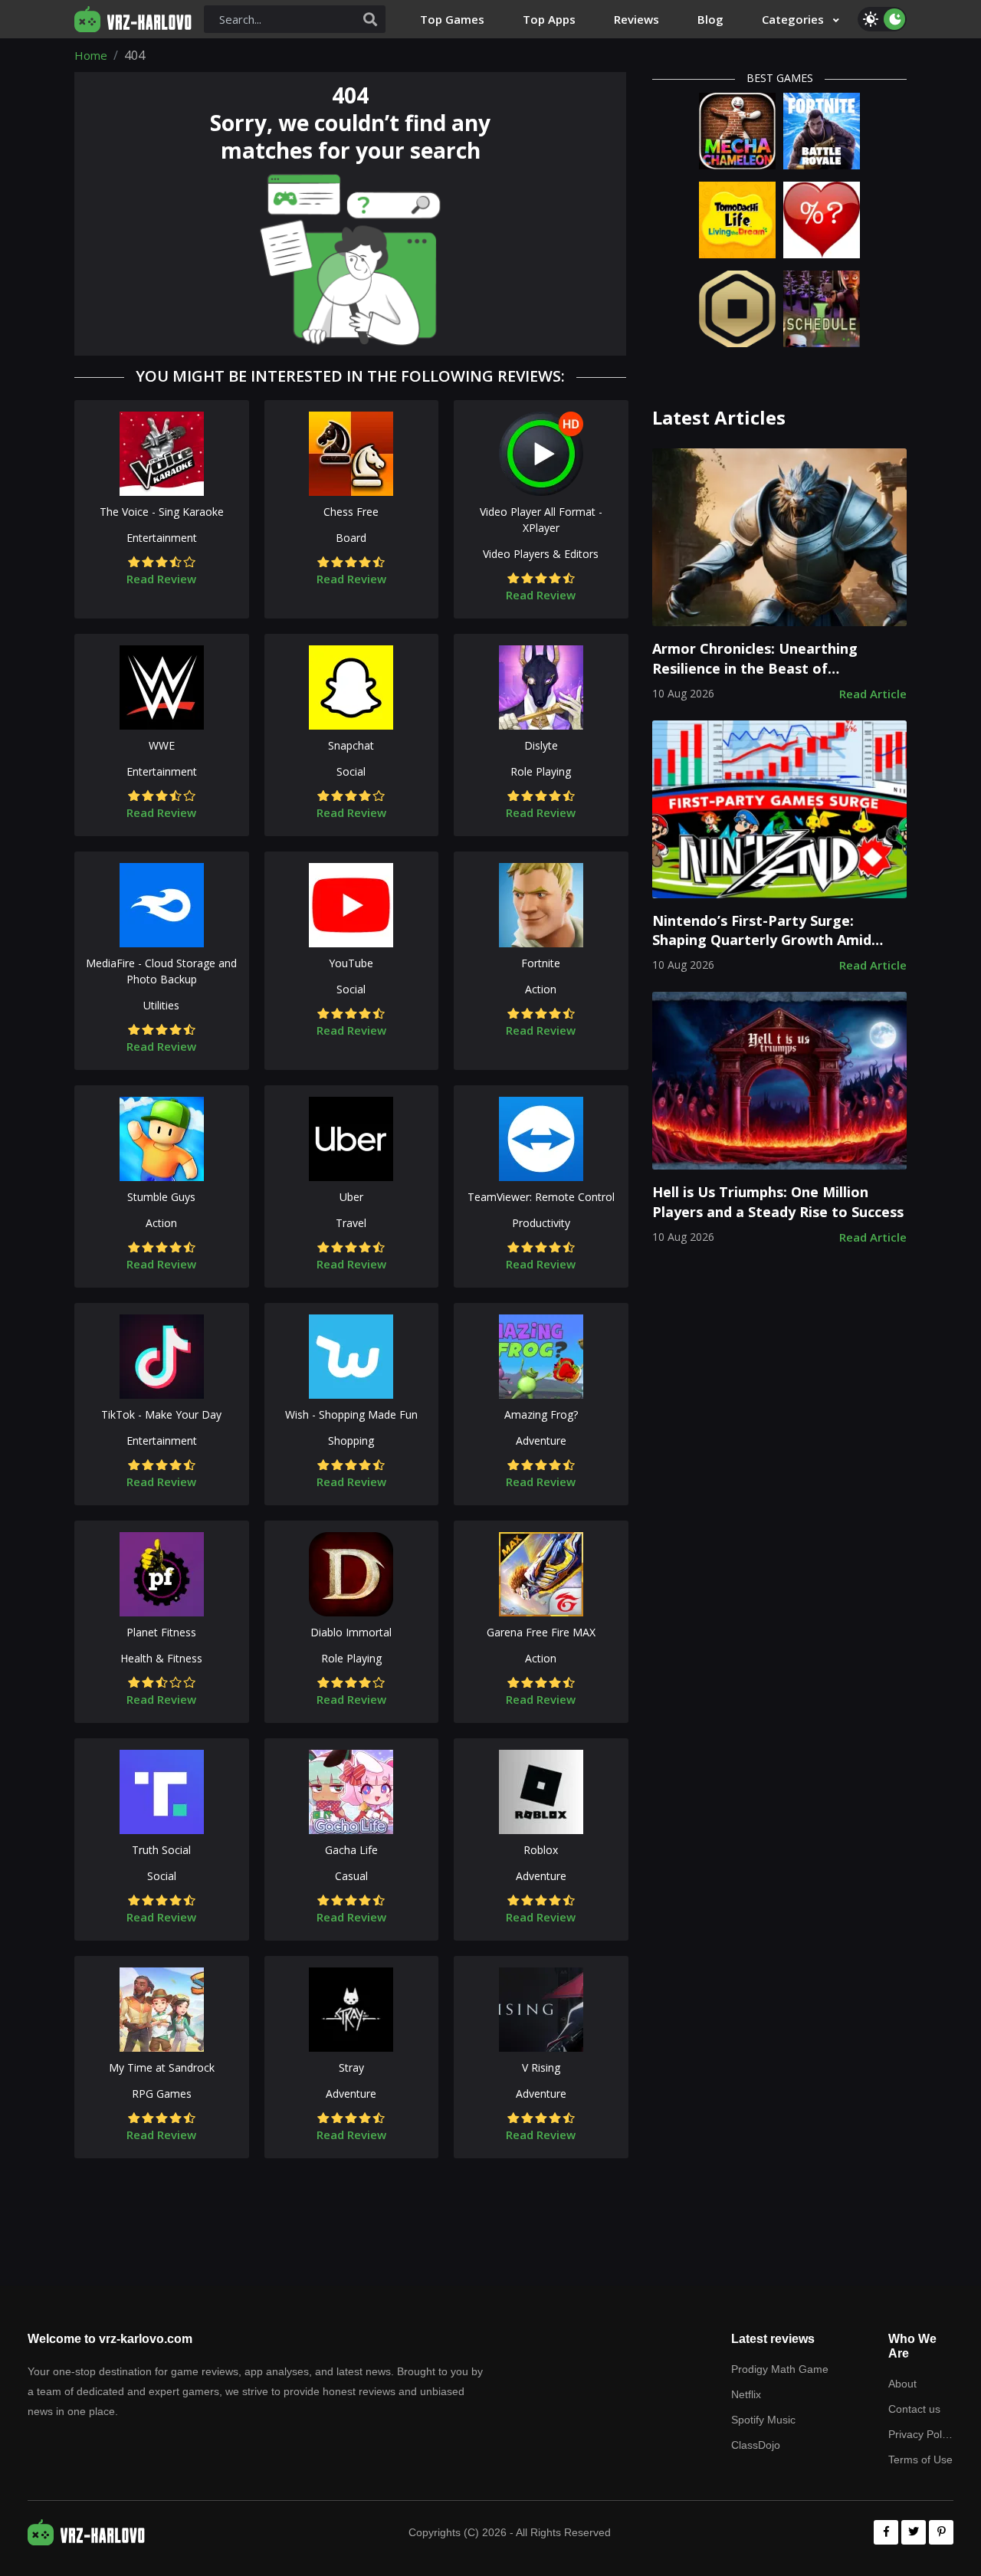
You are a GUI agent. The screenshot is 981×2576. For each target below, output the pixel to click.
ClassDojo (756, 2445)
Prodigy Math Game (780, 2369)
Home (91, 55)
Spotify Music (763, 2420)
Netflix (746, 2394)
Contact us (914, 2409)
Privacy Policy (921, 2434)
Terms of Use (920, 2460)
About (902, 2384)
